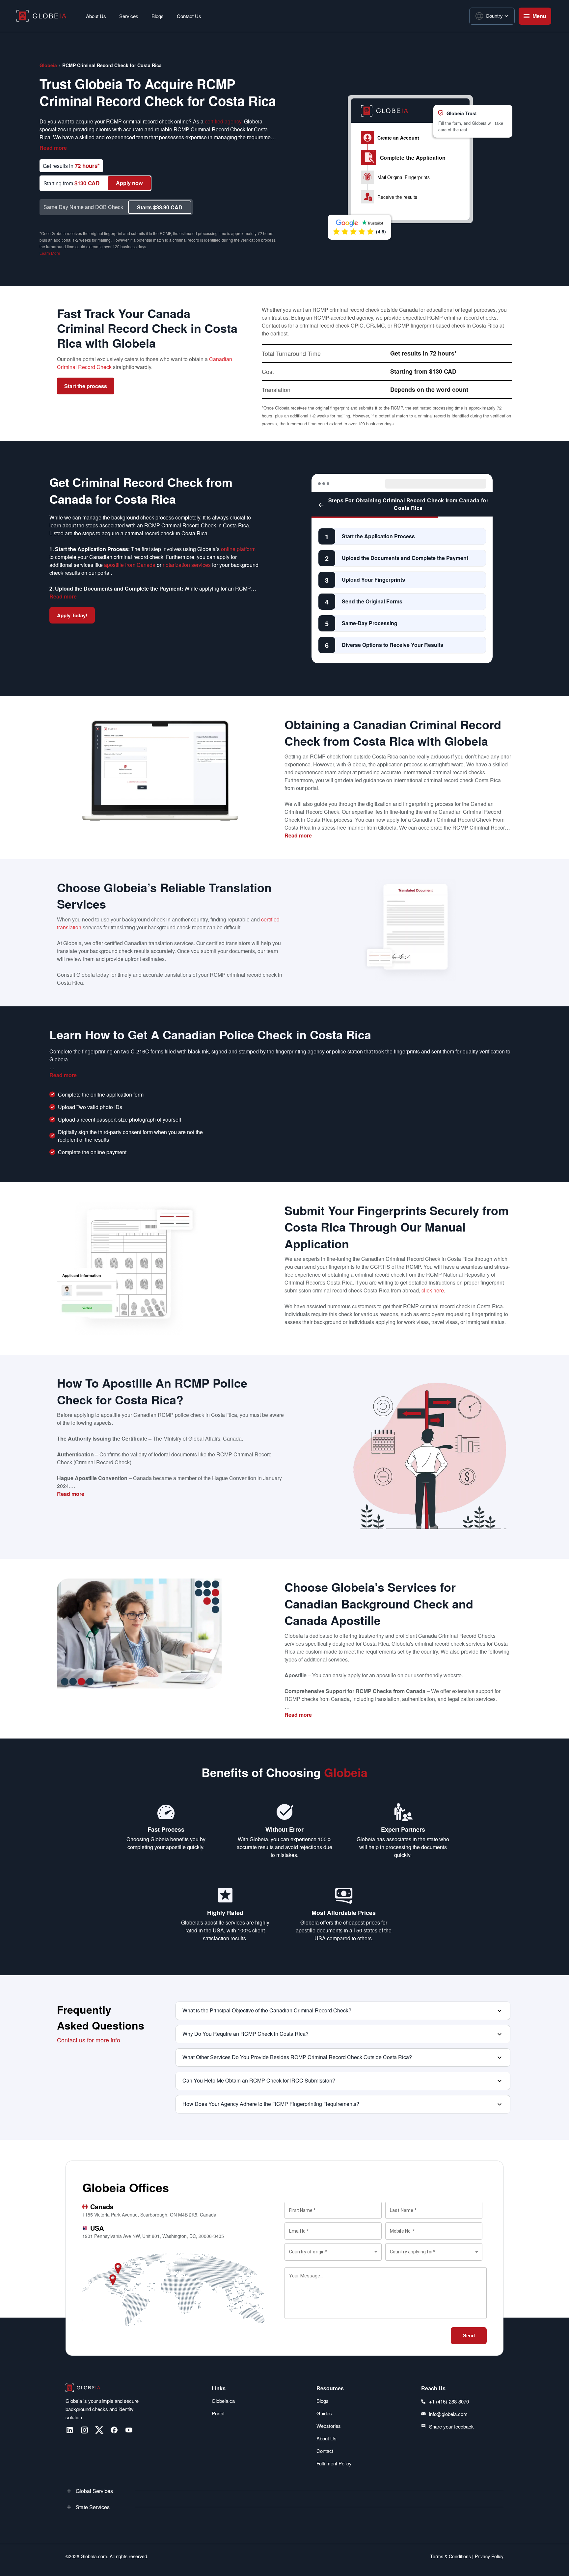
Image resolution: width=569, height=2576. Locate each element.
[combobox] (333, 2252)
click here (433, 1290)
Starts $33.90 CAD (160, 207)
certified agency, (224, 121)
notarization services (187, 565)
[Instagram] (84, 2430)
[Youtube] (129, 2430)
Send (469, 2336)
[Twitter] (99, 2430)
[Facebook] (114, 2430)
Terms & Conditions (450, 2556)
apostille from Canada (130, 565)
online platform (238, 549)
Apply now (129, 183)
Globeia (48, 65)
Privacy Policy (488, 2556)
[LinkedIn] (70, 2430)
